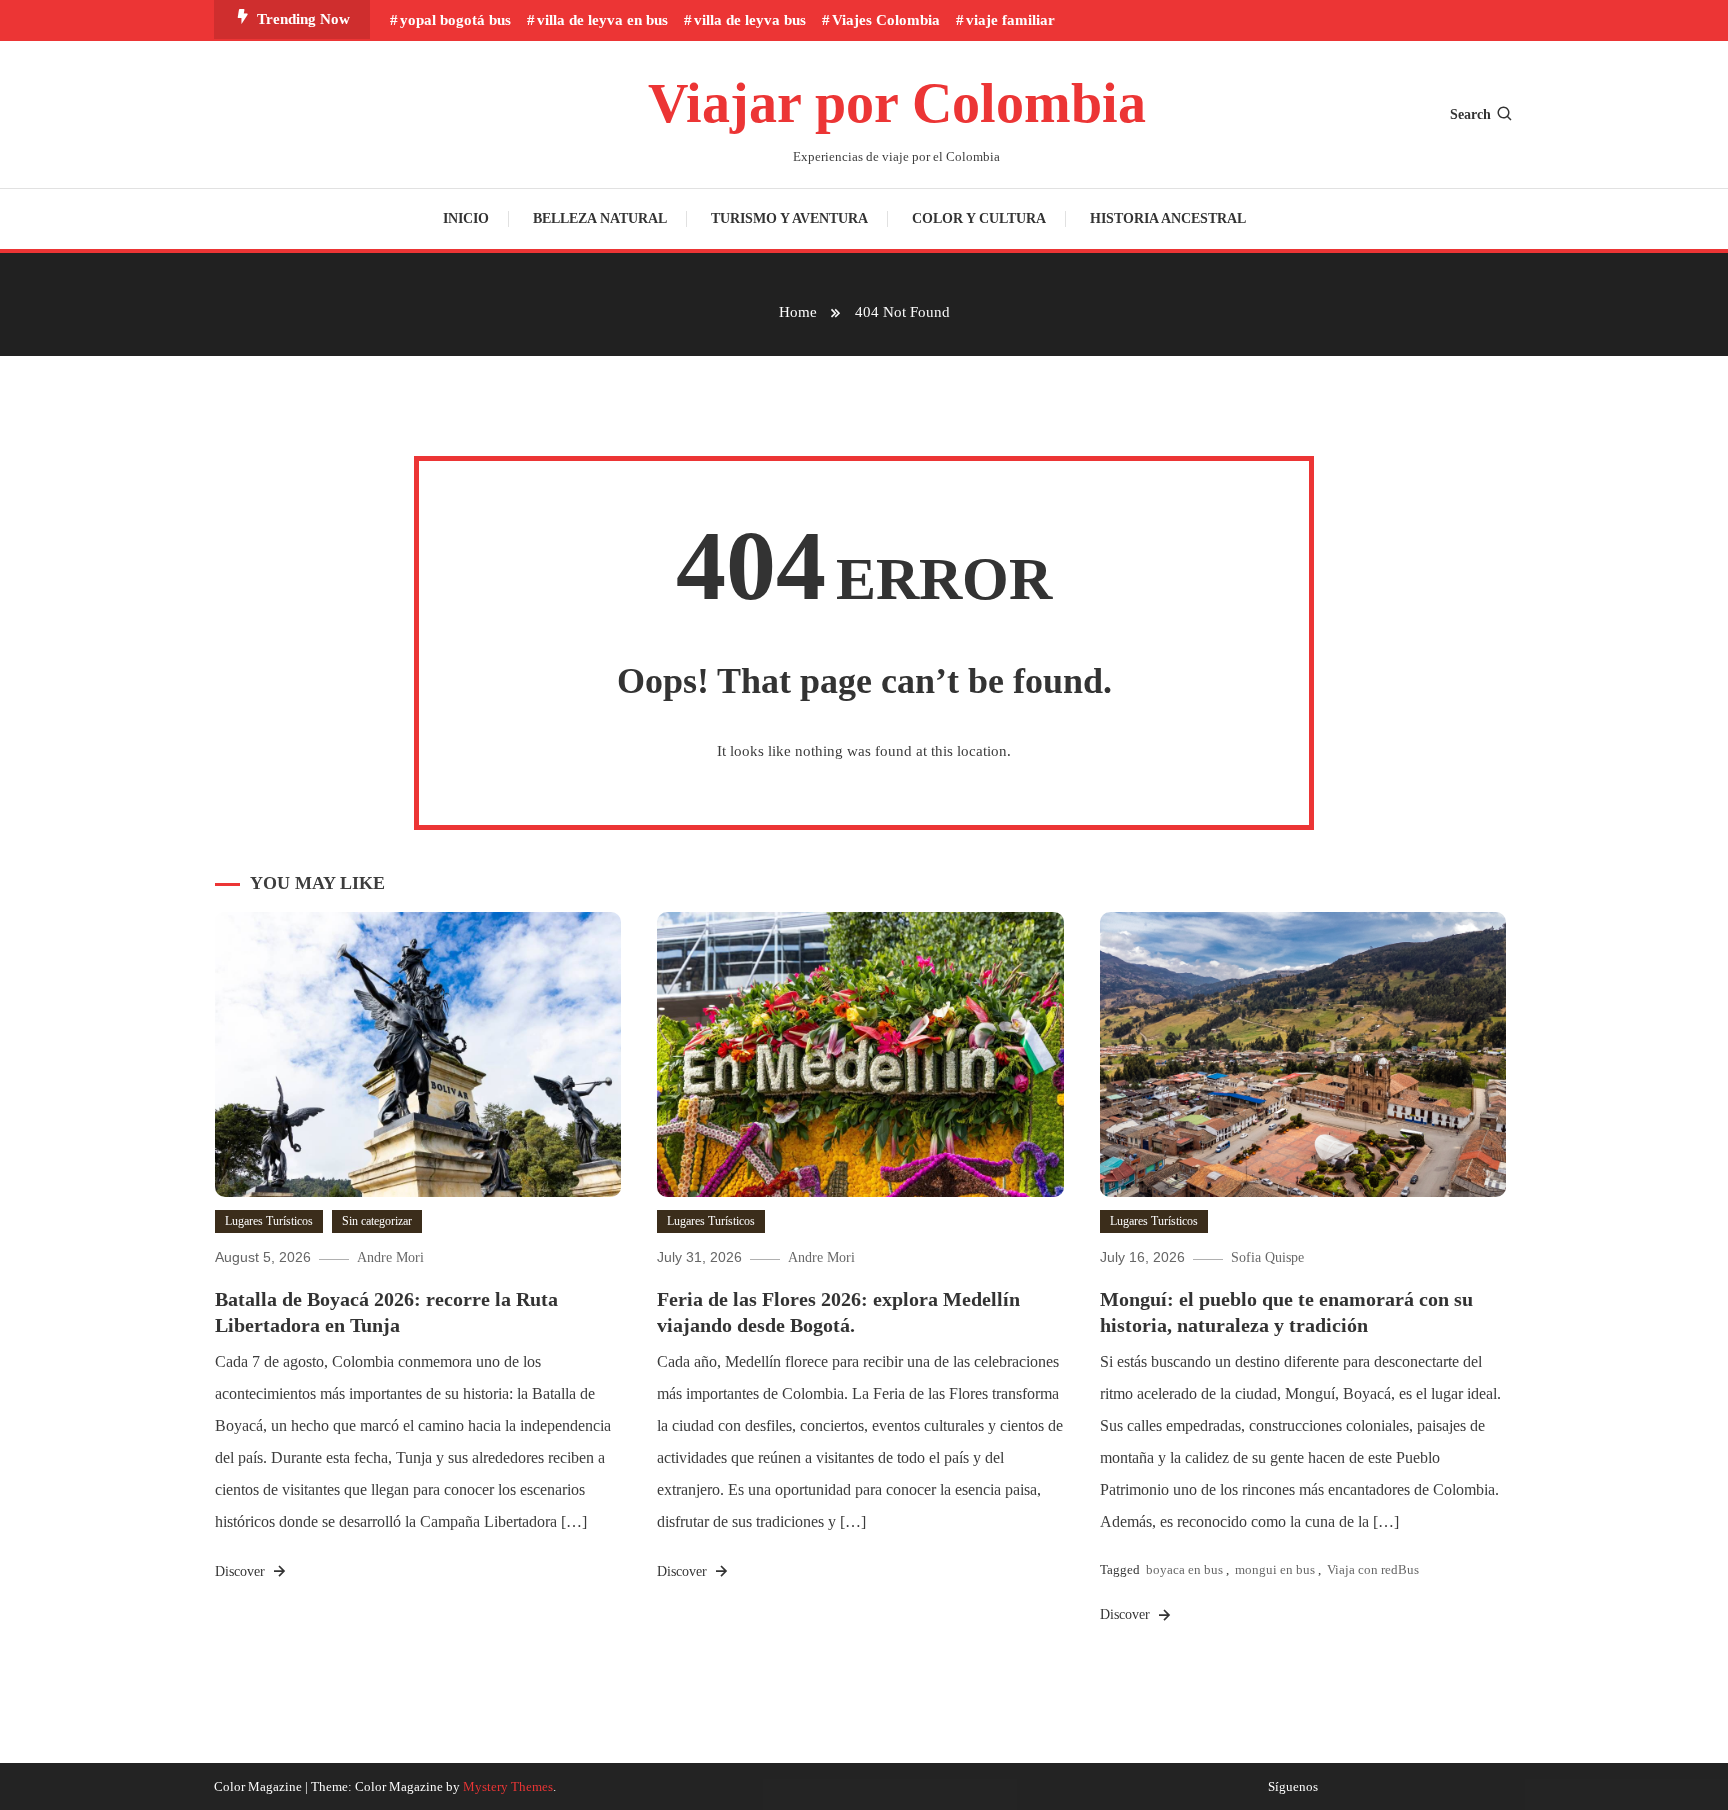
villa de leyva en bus (602, 20)
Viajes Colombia (886, 20)
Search (1470, 114)
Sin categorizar (377, 1221)
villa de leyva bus (750, 20)
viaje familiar (1010, 20)
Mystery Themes (508, 1786)
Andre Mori (390, 1257)
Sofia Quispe (1267, 1257)
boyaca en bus (1184, 1569)
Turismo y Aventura (789, 218)
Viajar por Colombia (897, 103)
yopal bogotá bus (455, 20)
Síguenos (1293, 1787)
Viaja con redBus (1373, 1569)
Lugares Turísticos (269, 1221)
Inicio (466, 218)
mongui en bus (1275, 1569)
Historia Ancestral (1168, 218)
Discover (242, 1571)
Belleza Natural (600, 218)
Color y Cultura (979, 218)
